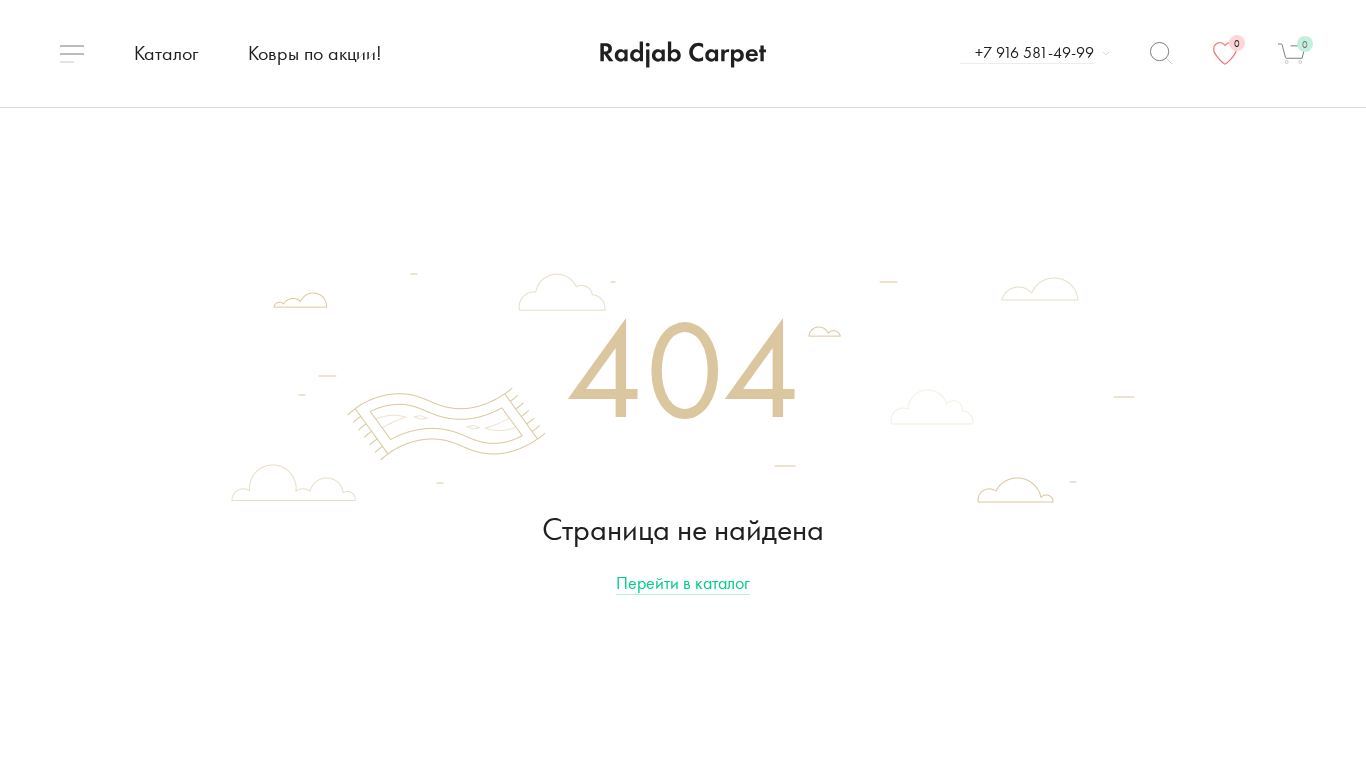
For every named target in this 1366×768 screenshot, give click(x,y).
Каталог (166, 53)
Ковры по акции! (315, 53)
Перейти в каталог (683, 582)
